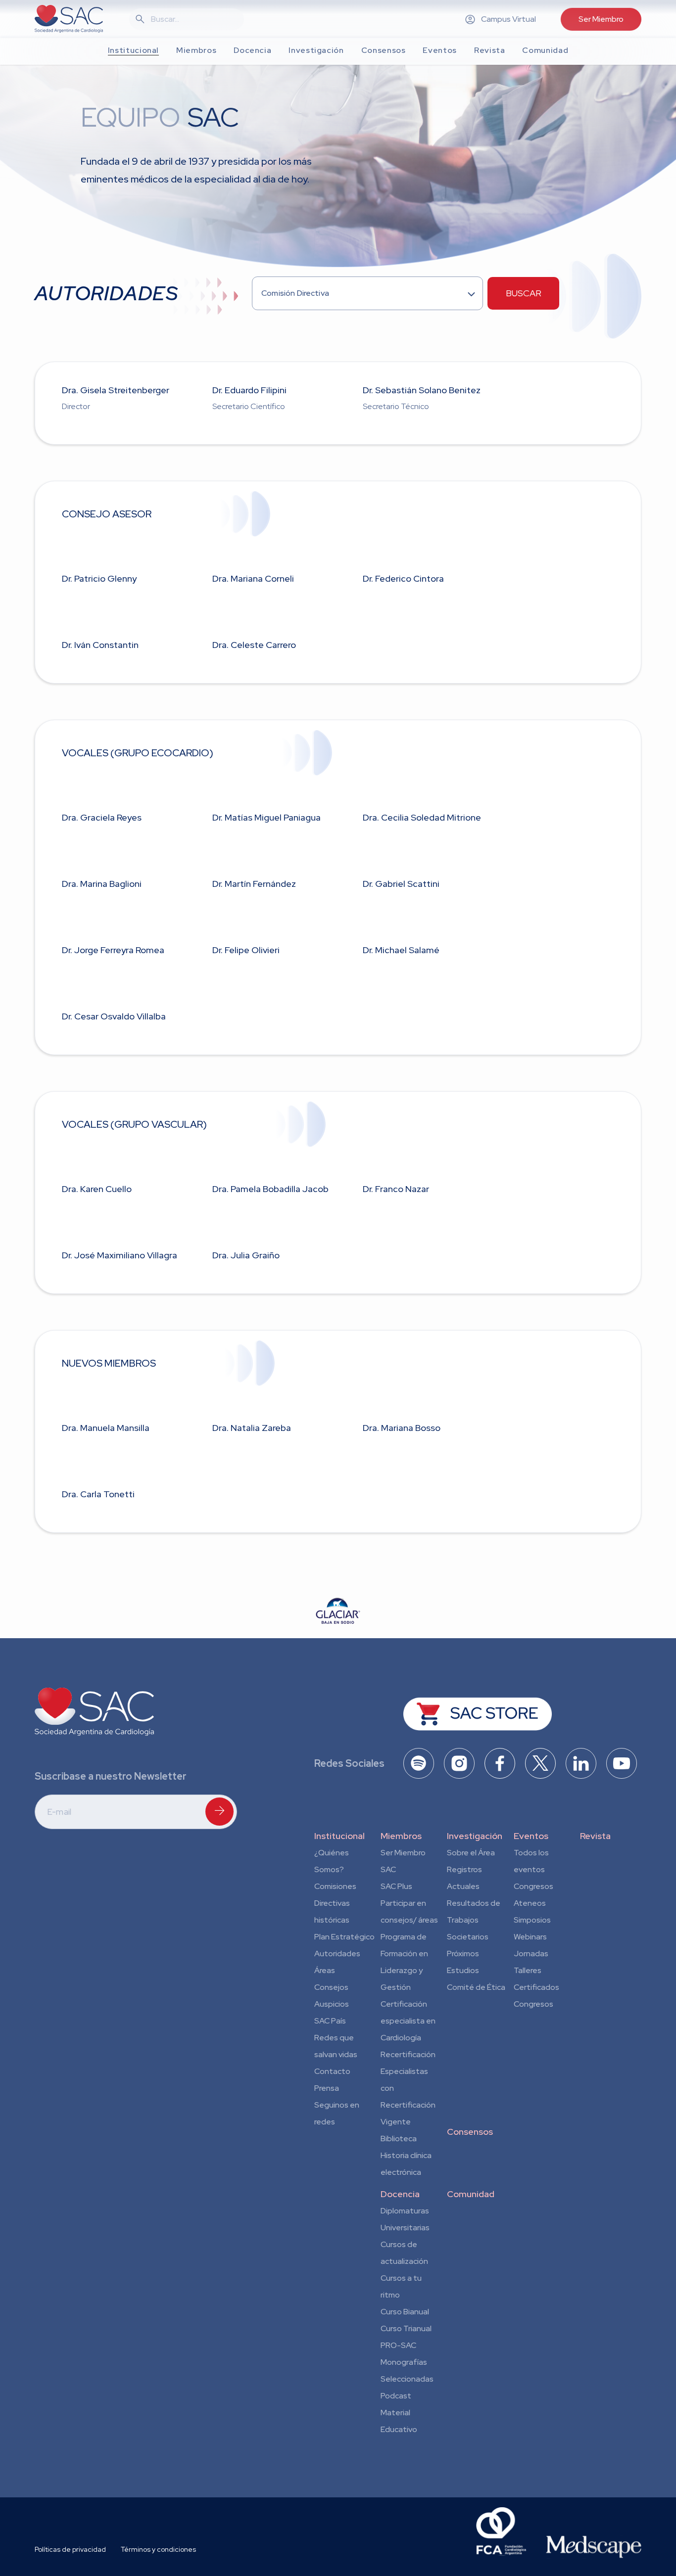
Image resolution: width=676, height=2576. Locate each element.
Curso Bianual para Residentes (405, 2313)
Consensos (470, 2132)
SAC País (330, 2021)
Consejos (331, 1987)
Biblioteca (399, 2139)
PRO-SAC (398, 2345)
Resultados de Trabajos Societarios (474, 1920)
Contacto (332, 2071)
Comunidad (471, 2194)
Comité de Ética (476, 1987)
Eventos (531, 1836)
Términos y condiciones (158, 2549)
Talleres (528, 1970)
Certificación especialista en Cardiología (408, 2021)
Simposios (532, 1920)
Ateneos (530, 1903)
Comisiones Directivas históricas (335, 1903)
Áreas (325, 1970)
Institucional (339, 1836)
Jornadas (531, 1954)
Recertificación (408, 2054)
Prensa (327, 2088)
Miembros (401, 1836)
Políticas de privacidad (70, 2549)
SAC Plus (396, 1886)
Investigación (475, 1836)
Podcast (396, 2396)
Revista (595, 1836)
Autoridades (337, 1954)
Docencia (400, 2194)
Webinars (530, 1937)
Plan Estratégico (344, 1937)
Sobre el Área (471, 1853)
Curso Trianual (406, 2328)
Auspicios (332, 2004)
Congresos (533, 1886)
